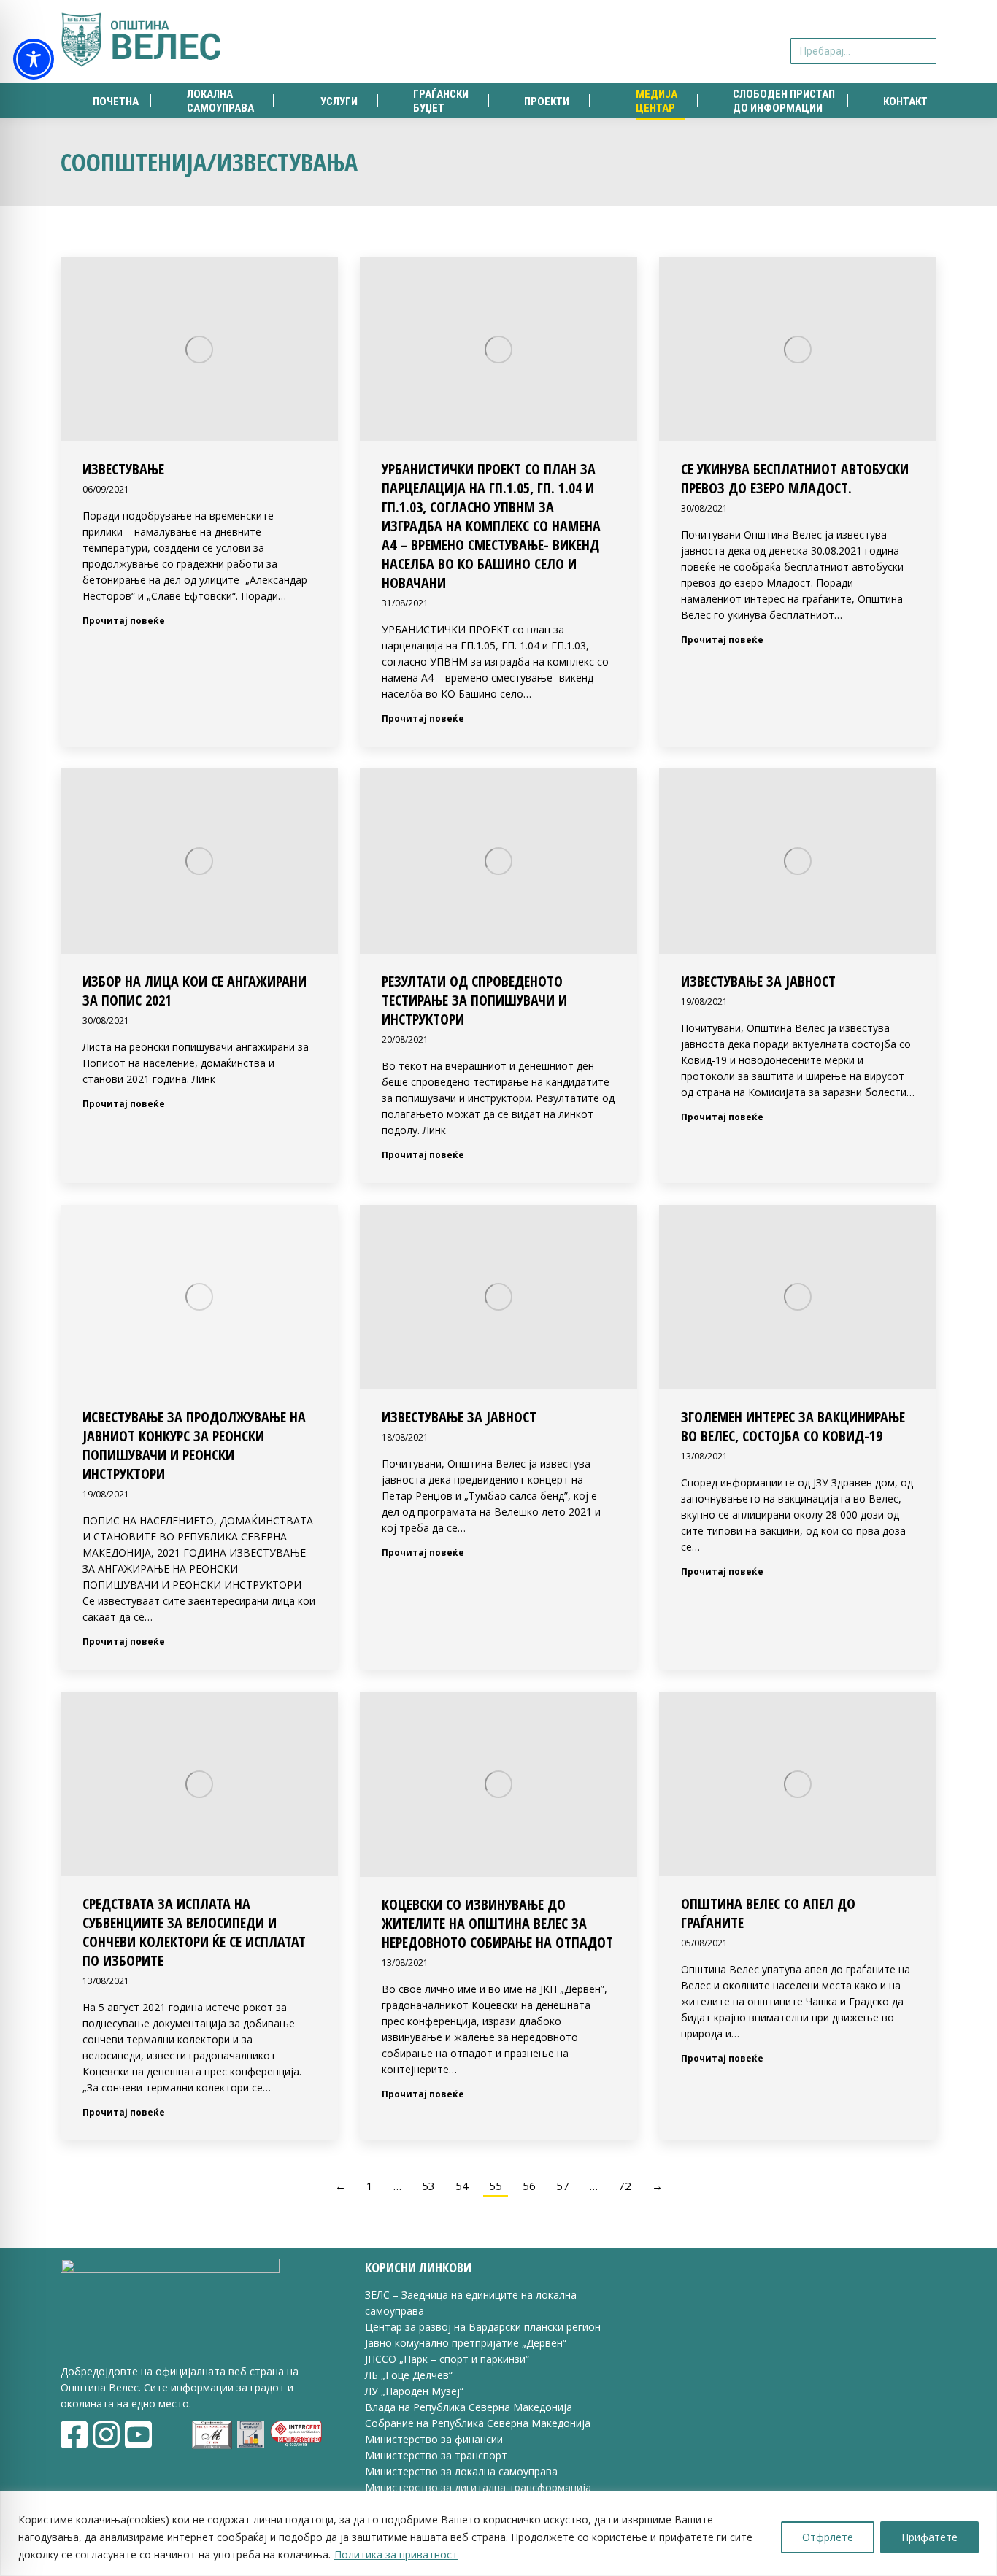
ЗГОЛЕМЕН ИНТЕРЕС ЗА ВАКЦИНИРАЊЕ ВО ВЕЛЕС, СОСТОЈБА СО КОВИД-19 (793, 1426)
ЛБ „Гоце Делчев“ (409, 2375)
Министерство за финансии (434, 2439)
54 (462, 2186)
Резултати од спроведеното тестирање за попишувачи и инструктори (474, 1000)
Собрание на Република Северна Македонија (478, 2423)
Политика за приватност (396, 2554)
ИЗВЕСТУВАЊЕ (123, 469)
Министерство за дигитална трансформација (478, 2487)
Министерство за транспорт (438, 2455)
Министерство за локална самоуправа (461, 2471)
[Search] (923, 42)
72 (625, 2186)
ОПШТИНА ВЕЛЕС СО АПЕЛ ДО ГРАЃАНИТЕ (768, 1913)
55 (496, 2186)
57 (563, 2186)
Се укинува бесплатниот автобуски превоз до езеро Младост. (795, 478)
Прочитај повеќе (124, 621)
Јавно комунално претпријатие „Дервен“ (466, 2343)
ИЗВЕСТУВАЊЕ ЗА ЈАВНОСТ (758, 981)
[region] (498, 2533)
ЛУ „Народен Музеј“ (414, 2391)
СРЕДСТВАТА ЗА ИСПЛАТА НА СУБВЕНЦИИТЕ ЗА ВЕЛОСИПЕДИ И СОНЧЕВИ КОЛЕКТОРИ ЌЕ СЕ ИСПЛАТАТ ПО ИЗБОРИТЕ (194, 1932)
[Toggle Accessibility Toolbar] (34, 59)
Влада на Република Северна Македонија (469, 2407)
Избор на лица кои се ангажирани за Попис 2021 (195, 991)
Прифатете (929, 2537)
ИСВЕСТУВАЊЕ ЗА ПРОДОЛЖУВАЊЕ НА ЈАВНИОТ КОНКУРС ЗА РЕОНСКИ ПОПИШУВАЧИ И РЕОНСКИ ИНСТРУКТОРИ (194, 1445)
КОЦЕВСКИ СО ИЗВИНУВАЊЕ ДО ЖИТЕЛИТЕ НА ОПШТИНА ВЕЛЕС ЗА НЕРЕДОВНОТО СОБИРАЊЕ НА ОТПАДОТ (497, 1923)
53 (428, 2186)
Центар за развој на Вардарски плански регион (483, 2327)
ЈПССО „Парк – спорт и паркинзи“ (447, 2359)
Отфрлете (828, 2537)
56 (529, 2186)
